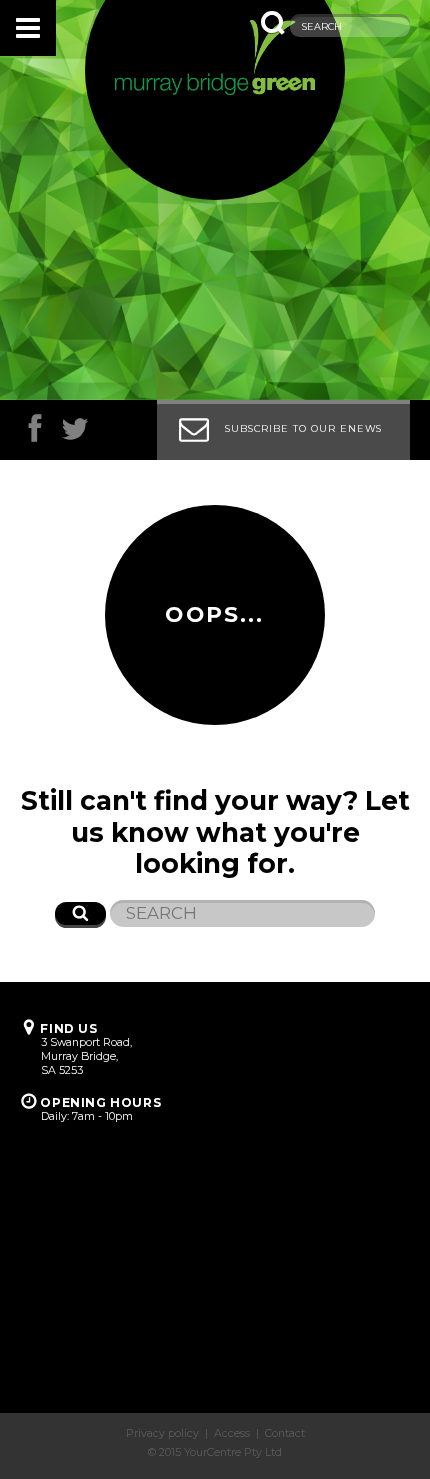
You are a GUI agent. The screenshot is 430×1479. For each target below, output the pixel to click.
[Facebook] (35, 433)
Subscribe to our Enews (303, 428)
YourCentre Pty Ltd (233, 1452)
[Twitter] (75, 433)
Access (232, 1433)
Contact (285, 1433)
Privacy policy (162, 1433)
